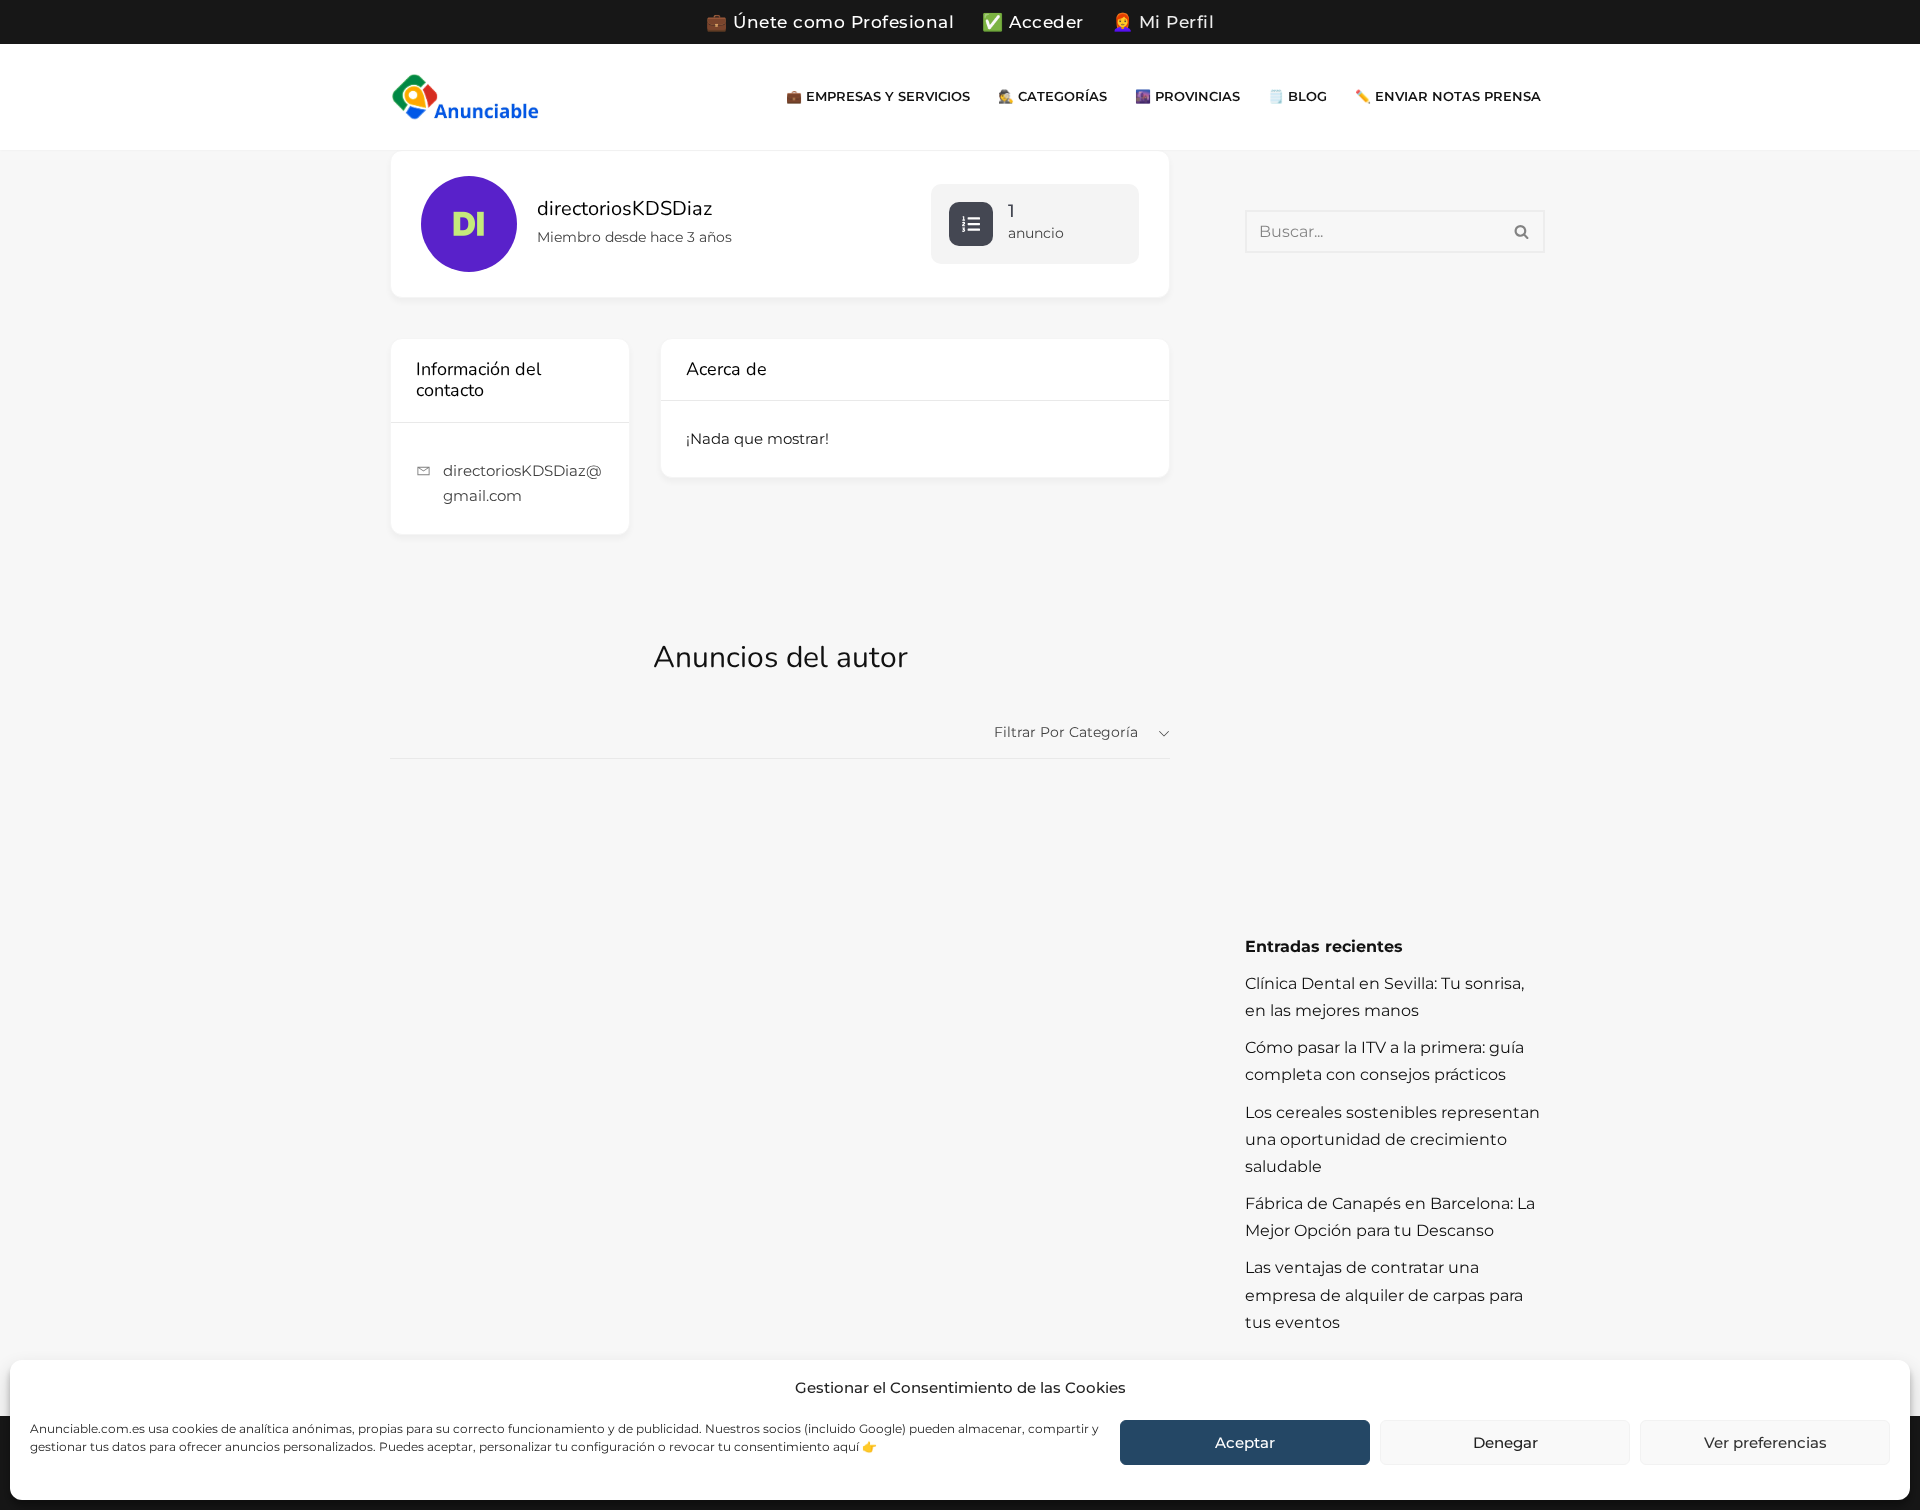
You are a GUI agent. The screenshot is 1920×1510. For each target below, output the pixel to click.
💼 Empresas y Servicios (878, 96)
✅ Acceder (1033, 22)
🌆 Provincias (1187, 96)
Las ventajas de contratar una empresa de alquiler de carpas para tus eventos (1384, 1294)
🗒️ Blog (1297, 96)
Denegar (1505, 1442)
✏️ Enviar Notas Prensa (1448, 96)
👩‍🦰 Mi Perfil (1163, 22)
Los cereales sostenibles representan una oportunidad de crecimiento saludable (1392, 1139)
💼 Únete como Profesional (830, 22)
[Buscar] (1522, 231)
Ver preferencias (1765, 1442)
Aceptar (1245, 1442)
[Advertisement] (1395, 593)
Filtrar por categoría (1066, 732)
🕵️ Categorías (1052, 96)
